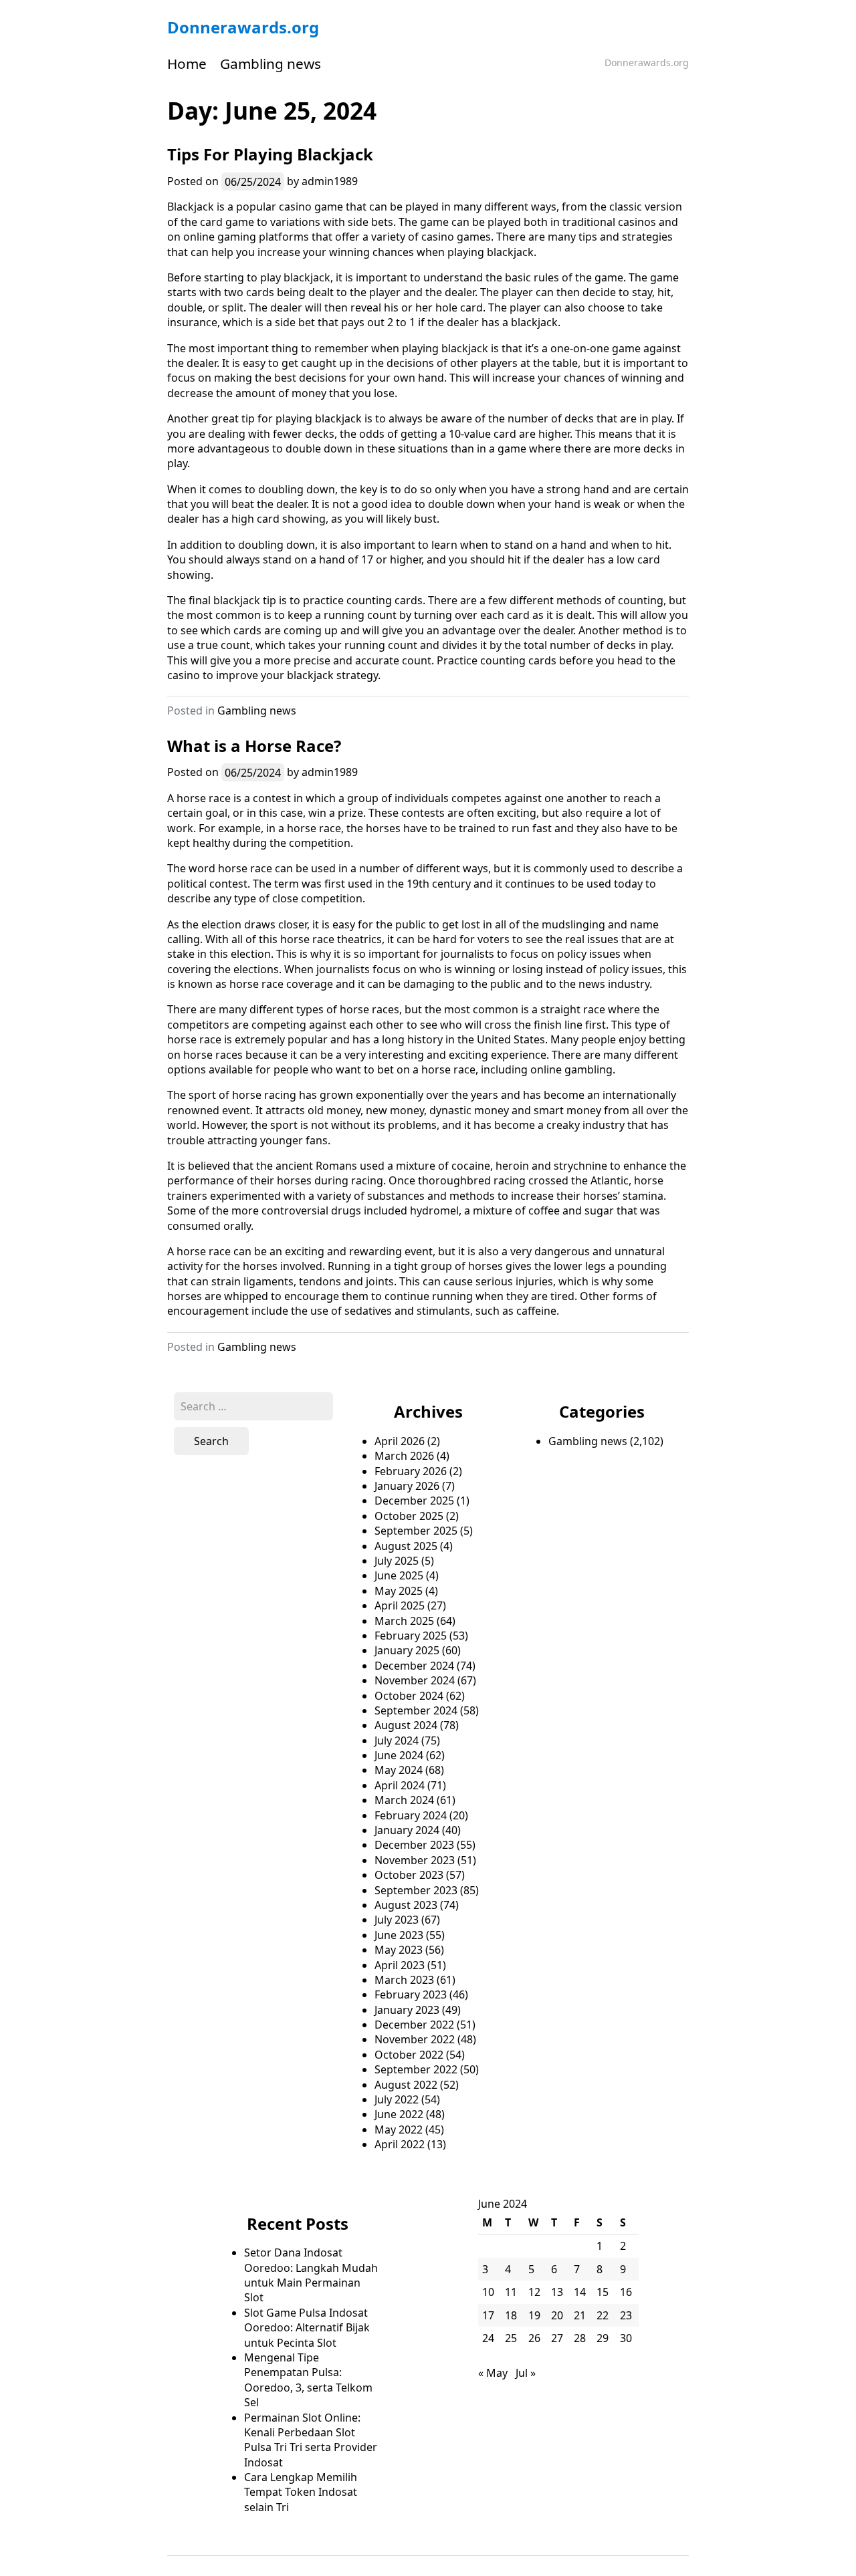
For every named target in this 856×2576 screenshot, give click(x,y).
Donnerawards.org (243, 27)
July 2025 (397, 1561)
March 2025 (404, 1621)
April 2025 (400, 1605)
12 (534, 2292)
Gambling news (271, 63)
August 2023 (406, 1905)
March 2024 (404, 1800)
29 (603, 2338)
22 (603, 2315)
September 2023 (416, 1890)
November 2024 (415, 1680)
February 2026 (411, 1471)
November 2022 (415, 2039)
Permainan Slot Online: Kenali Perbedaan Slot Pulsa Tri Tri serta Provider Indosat (311, 2440)
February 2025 (411, 1636)
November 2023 (415, 1860)
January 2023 (407, 2010)
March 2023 (404, 1980)
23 (626, 2315)
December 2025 (414, 1501)
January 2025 (407, 1650)
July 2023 (397, 1920)
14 (580, 2292)
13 (557, 2292)
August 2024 (406, 1725)
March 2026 (404, 1456)
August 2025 (406, 1546)
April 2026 (400, 1441)
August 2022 (406, 2085)
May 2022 (399, 2130)
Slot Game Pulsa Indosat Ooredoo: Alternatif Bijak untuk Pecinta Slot (307, 2328)
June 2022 (399, 2114)
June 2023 (399, 1935)
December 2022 (414, 2025)
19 (534, 2315)
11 (511, 2292)
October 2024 (409, 1696)
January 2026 (407, 1486)
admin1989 (330, 181)
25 (511, 2338)
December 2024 (414, 1666)
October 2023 (409, 1875)
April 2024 (400, 1785)
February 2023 (411, 1994)
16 (626, 2292)
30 (626, 2338)
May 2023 (399, 1950)
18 (511, 2315)
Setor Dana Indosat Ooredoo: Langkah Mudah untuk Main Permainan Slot (311, 2275)
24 (488, 2338)
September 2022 (416, 2069)
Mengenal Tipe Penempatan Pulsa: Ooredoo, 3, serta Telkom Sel (308, 2380)
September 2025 (416, 1531)
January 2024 (407, 1830)
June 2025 (399, 1575)
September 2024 (416, 1710)
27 (557, 2338)
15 (603, 2292)
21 (580, 2315)
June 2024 (399, 1755)
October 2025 (409, 1516)
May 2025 (399, 1591)
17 (488, 2315)
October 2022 (409, 2055)
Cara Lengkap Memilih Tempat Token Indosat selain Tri (301, 2492)
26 (534, 2338)
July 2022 (397, 2099)
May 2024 (399, 1770)
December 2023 (414, 1845)
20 (557, 2315)
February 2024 (411, 1815)
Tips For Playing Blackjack (270, 154)
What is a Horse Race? (254, 746)
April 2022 (400, 2144)
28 (580, 2338)
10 (488, 2292)
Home (187, 63)
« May (493, 2373)
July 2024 (397, 1741)
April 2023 (400, 1965)
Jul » (526, 2373)
